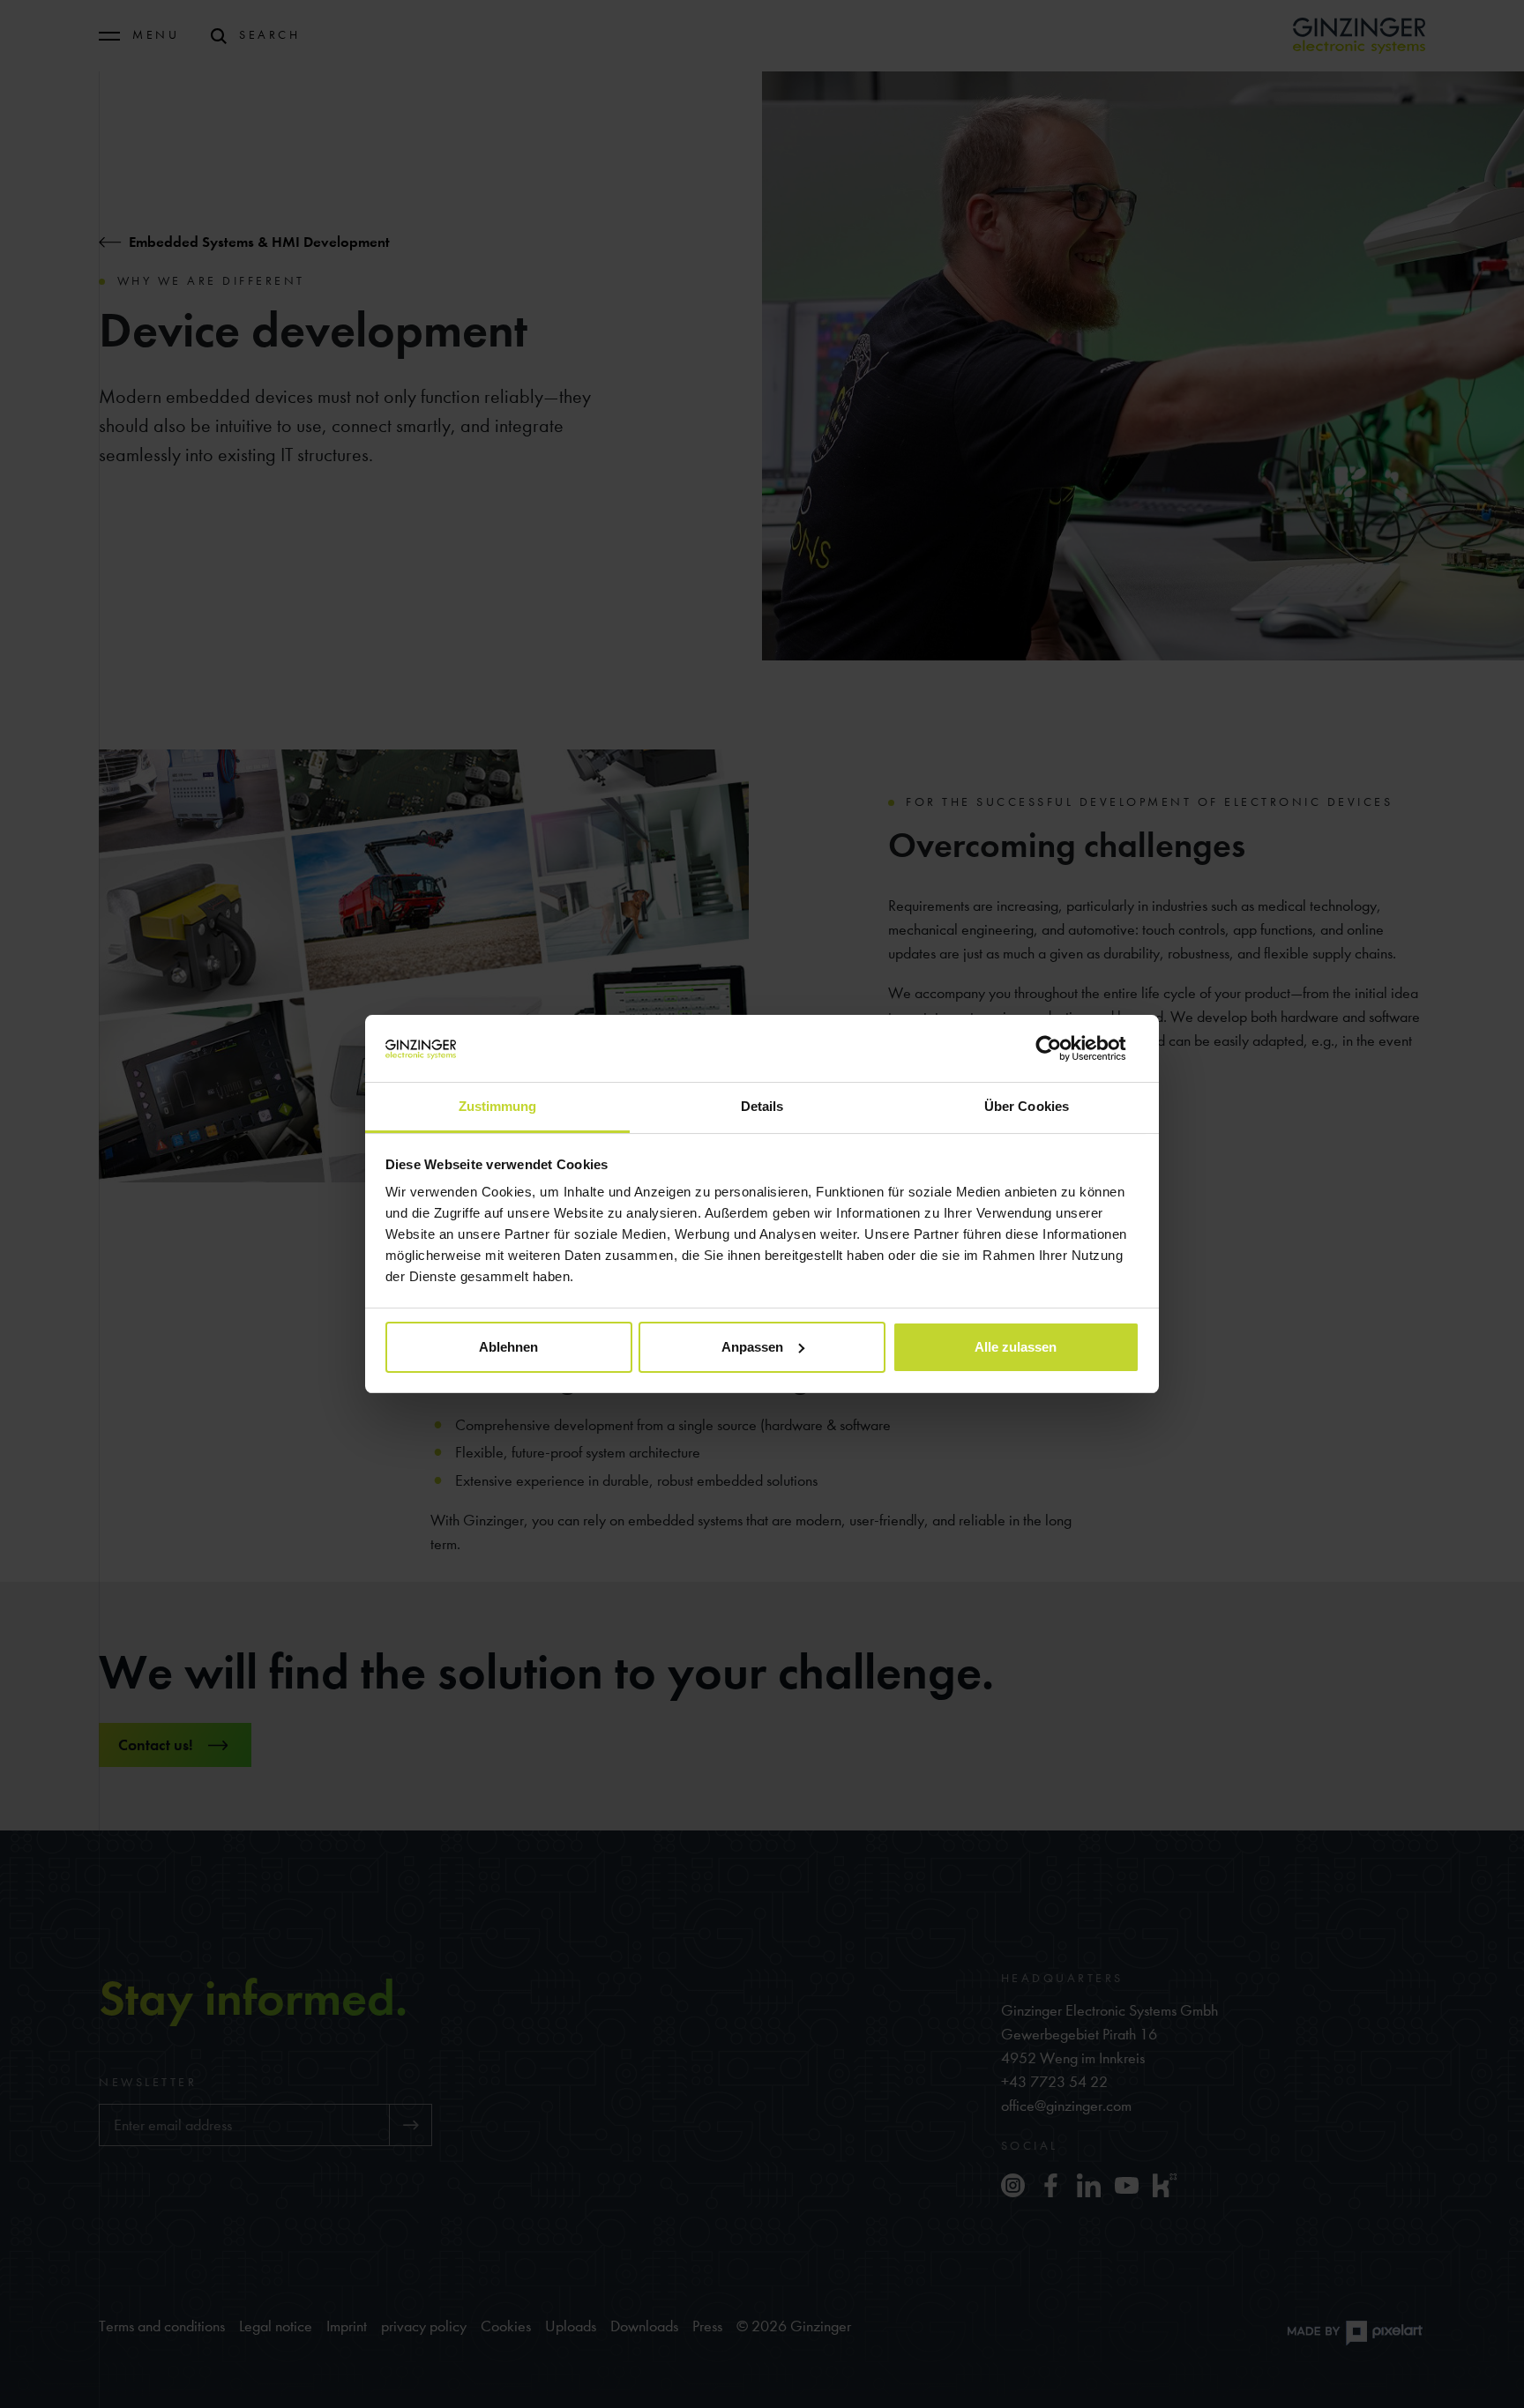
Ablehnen (508, 1347)
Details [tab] (762, 1106)
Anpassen (752, 1347)
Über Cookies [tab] (1027, 1106)
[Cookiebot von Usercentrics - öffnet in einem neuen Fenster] (1062, 1048)
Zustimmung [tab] (498, 1106)
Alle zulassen (1016, 1347)
